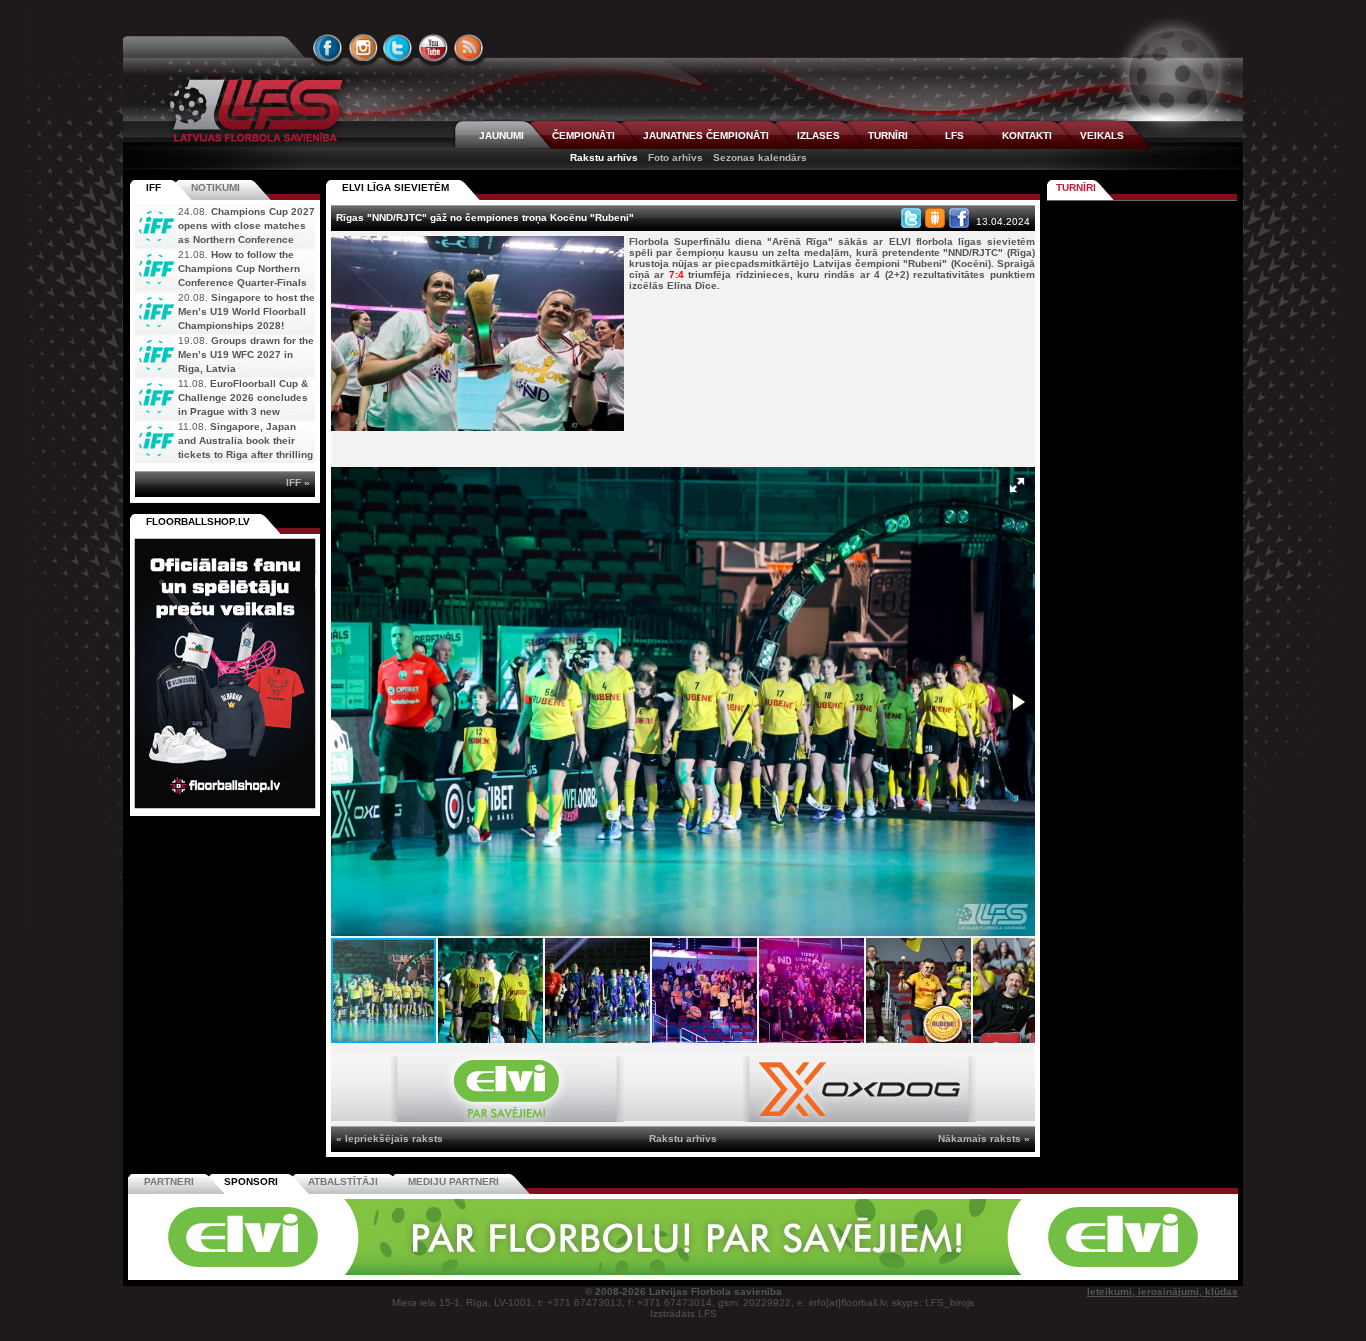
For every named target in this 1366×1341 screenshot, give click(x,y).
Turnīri (1076, 187)
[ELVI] (507, 1118)
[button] (1017, 485)
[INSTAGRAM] (363, 48)
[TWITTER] (398, 48)
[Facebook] (959, 218)
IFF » (298, 482)
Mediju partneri (453, 1181)
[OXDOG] (859, 1118)
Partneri (169, 1181)
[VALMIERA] (271, 1271)
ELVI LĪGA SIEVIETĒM (395, 187)
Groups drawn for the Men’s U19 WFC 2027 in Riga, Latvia (246, 354)
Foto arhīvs (675, 157)
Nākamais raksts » (984, 1138)
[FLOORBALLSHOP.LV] (225, 809)
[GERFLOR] (548, 1271)
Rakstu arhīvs (604, 157)
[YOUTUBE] (433, 48)
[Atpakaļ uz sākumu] (253, 110)
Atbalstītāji (343, 1181)
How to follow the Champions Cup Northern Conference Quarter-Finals (242, 268)
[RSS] (469, 48)
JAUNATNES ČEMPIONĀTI (706, 135)
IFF (153, 187)
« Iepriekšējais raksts (389, 1138)
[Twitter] (911, 218)
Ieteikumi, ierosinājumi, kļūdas (1162, 1291)
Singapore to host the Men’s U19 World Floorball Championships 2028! (246, 311)
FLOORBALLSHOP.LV (198, 521)
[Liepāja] (410, 1271)
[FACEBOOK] (328, 48)
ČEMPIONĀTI (583, 135)
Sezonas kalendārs (760, 157)
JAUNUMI (501, 135)
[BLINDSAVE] (824, 1271)
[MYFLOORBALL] (962, 1271)
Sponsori (251, 1181)
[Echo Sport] (1098, 1271)
